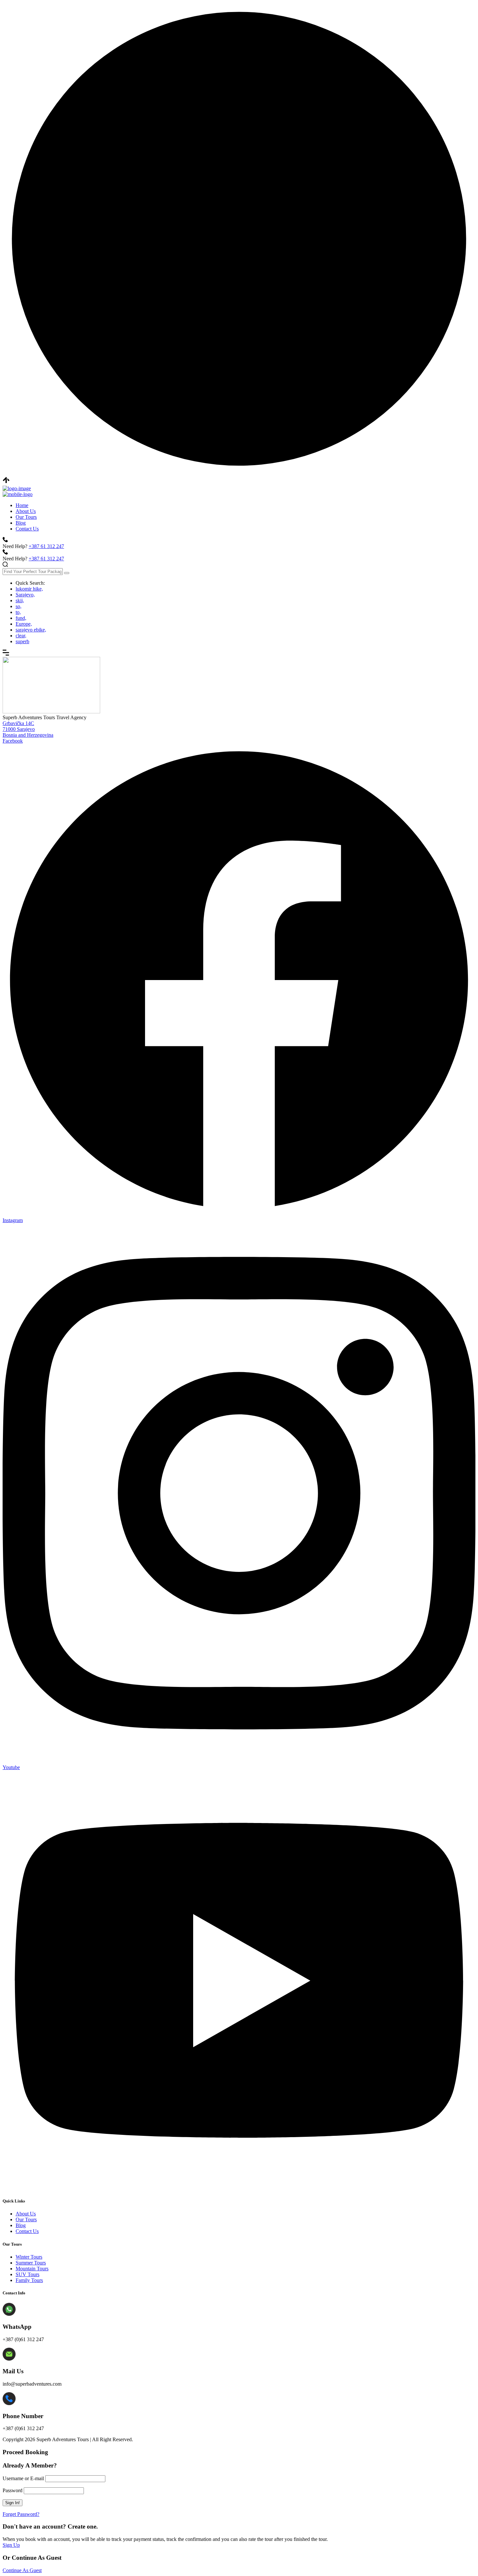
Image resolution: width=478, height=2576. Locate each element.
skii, (20, 600)
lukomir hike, (29, 589)
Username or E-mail (23, 2478)
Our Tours (26, 517)
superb (22, 641)
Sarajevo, (25, 595)
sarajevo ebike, (31, 630)
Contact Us (27, 529)
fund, (21, 618)
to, (18, 612)
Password (13, 2490)
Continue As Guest (22, 2570)
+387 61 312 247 (46, 546)
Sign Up (11, 2545)
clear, (21, 636)
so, (19, 606)
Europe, (24, 624)
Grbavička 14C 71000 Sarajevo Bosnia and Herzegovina (28, 729)
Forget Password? (21, 2514)
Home (22, 505)
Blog (21, 523)
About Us (26, 511)
